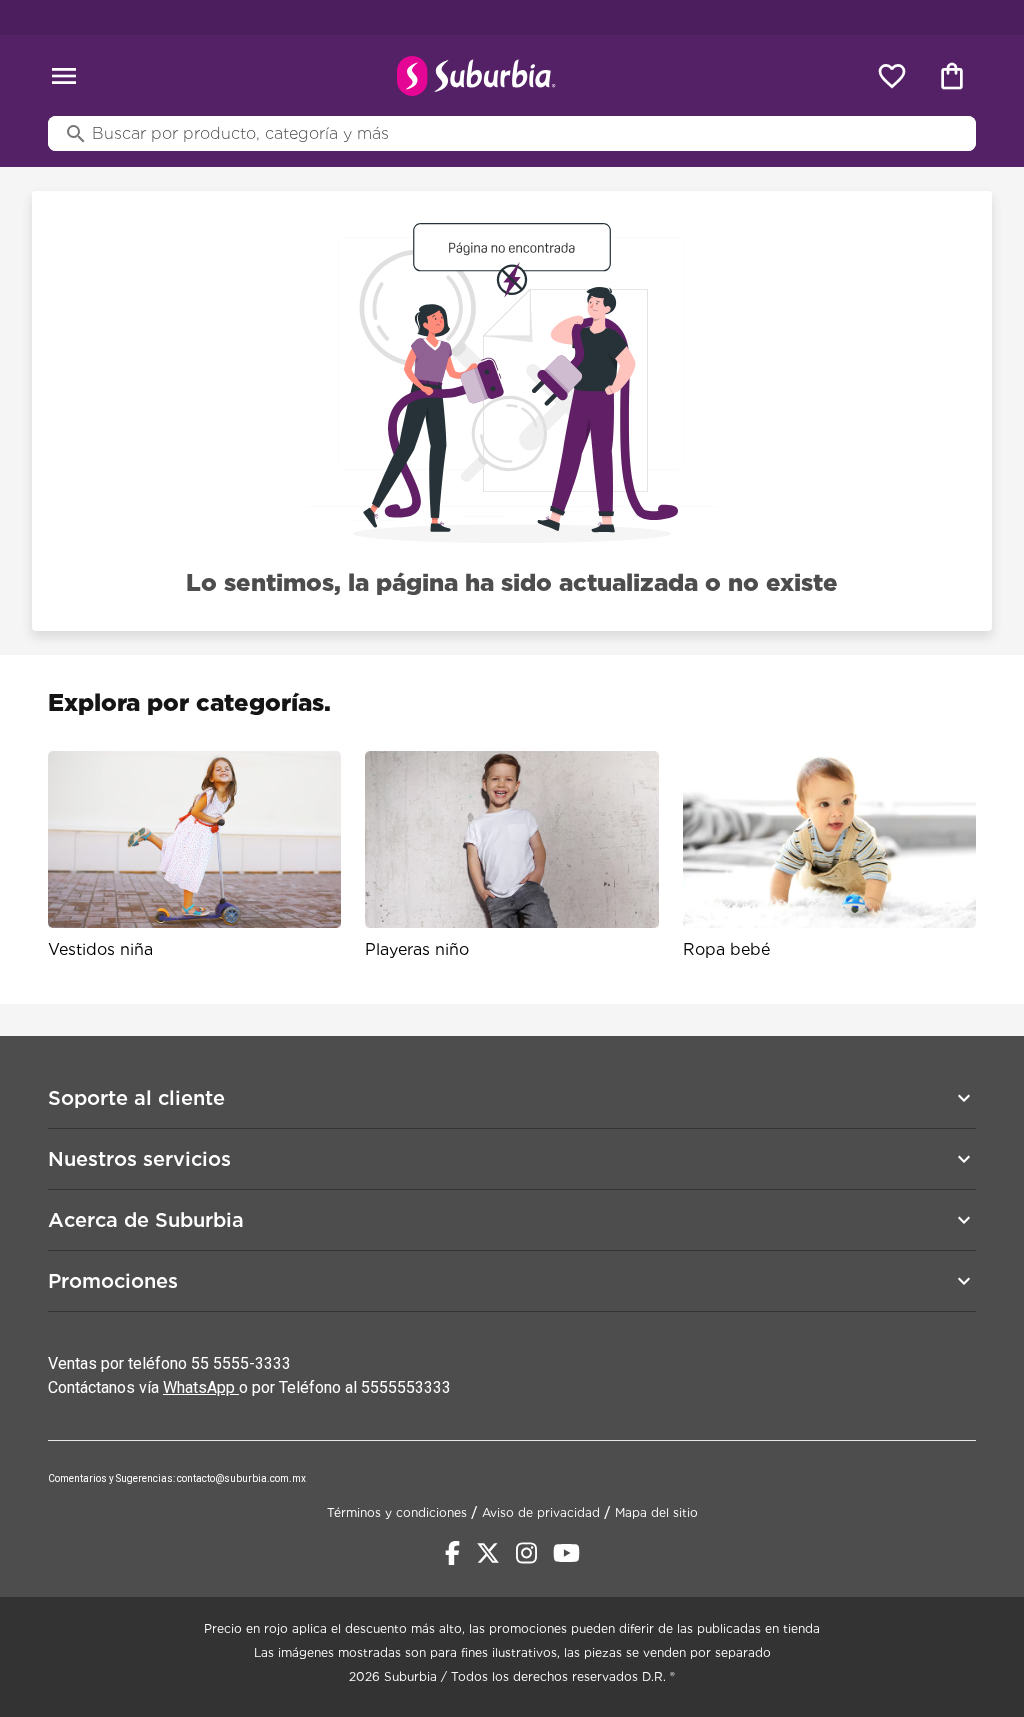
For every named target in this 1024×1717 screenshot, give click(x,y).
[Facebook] (452, 1553)
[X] (488, 1553)
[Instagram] (526, 1553)
